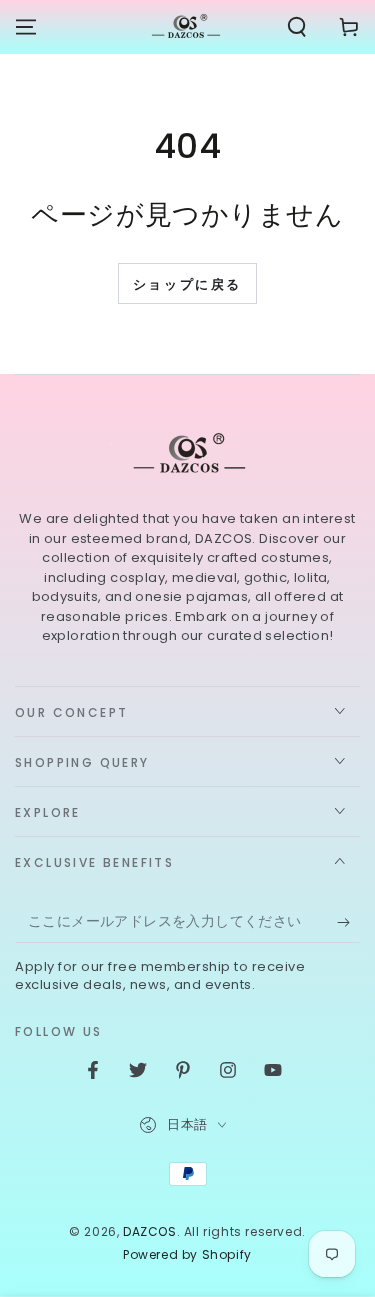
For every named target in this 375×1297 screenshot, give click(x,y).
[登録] (348, 923)
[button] (297, 27)
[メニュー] (26, 27)
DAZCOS (150, 1231)
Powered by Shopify (187, 1255)
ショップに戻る (187, 284)
